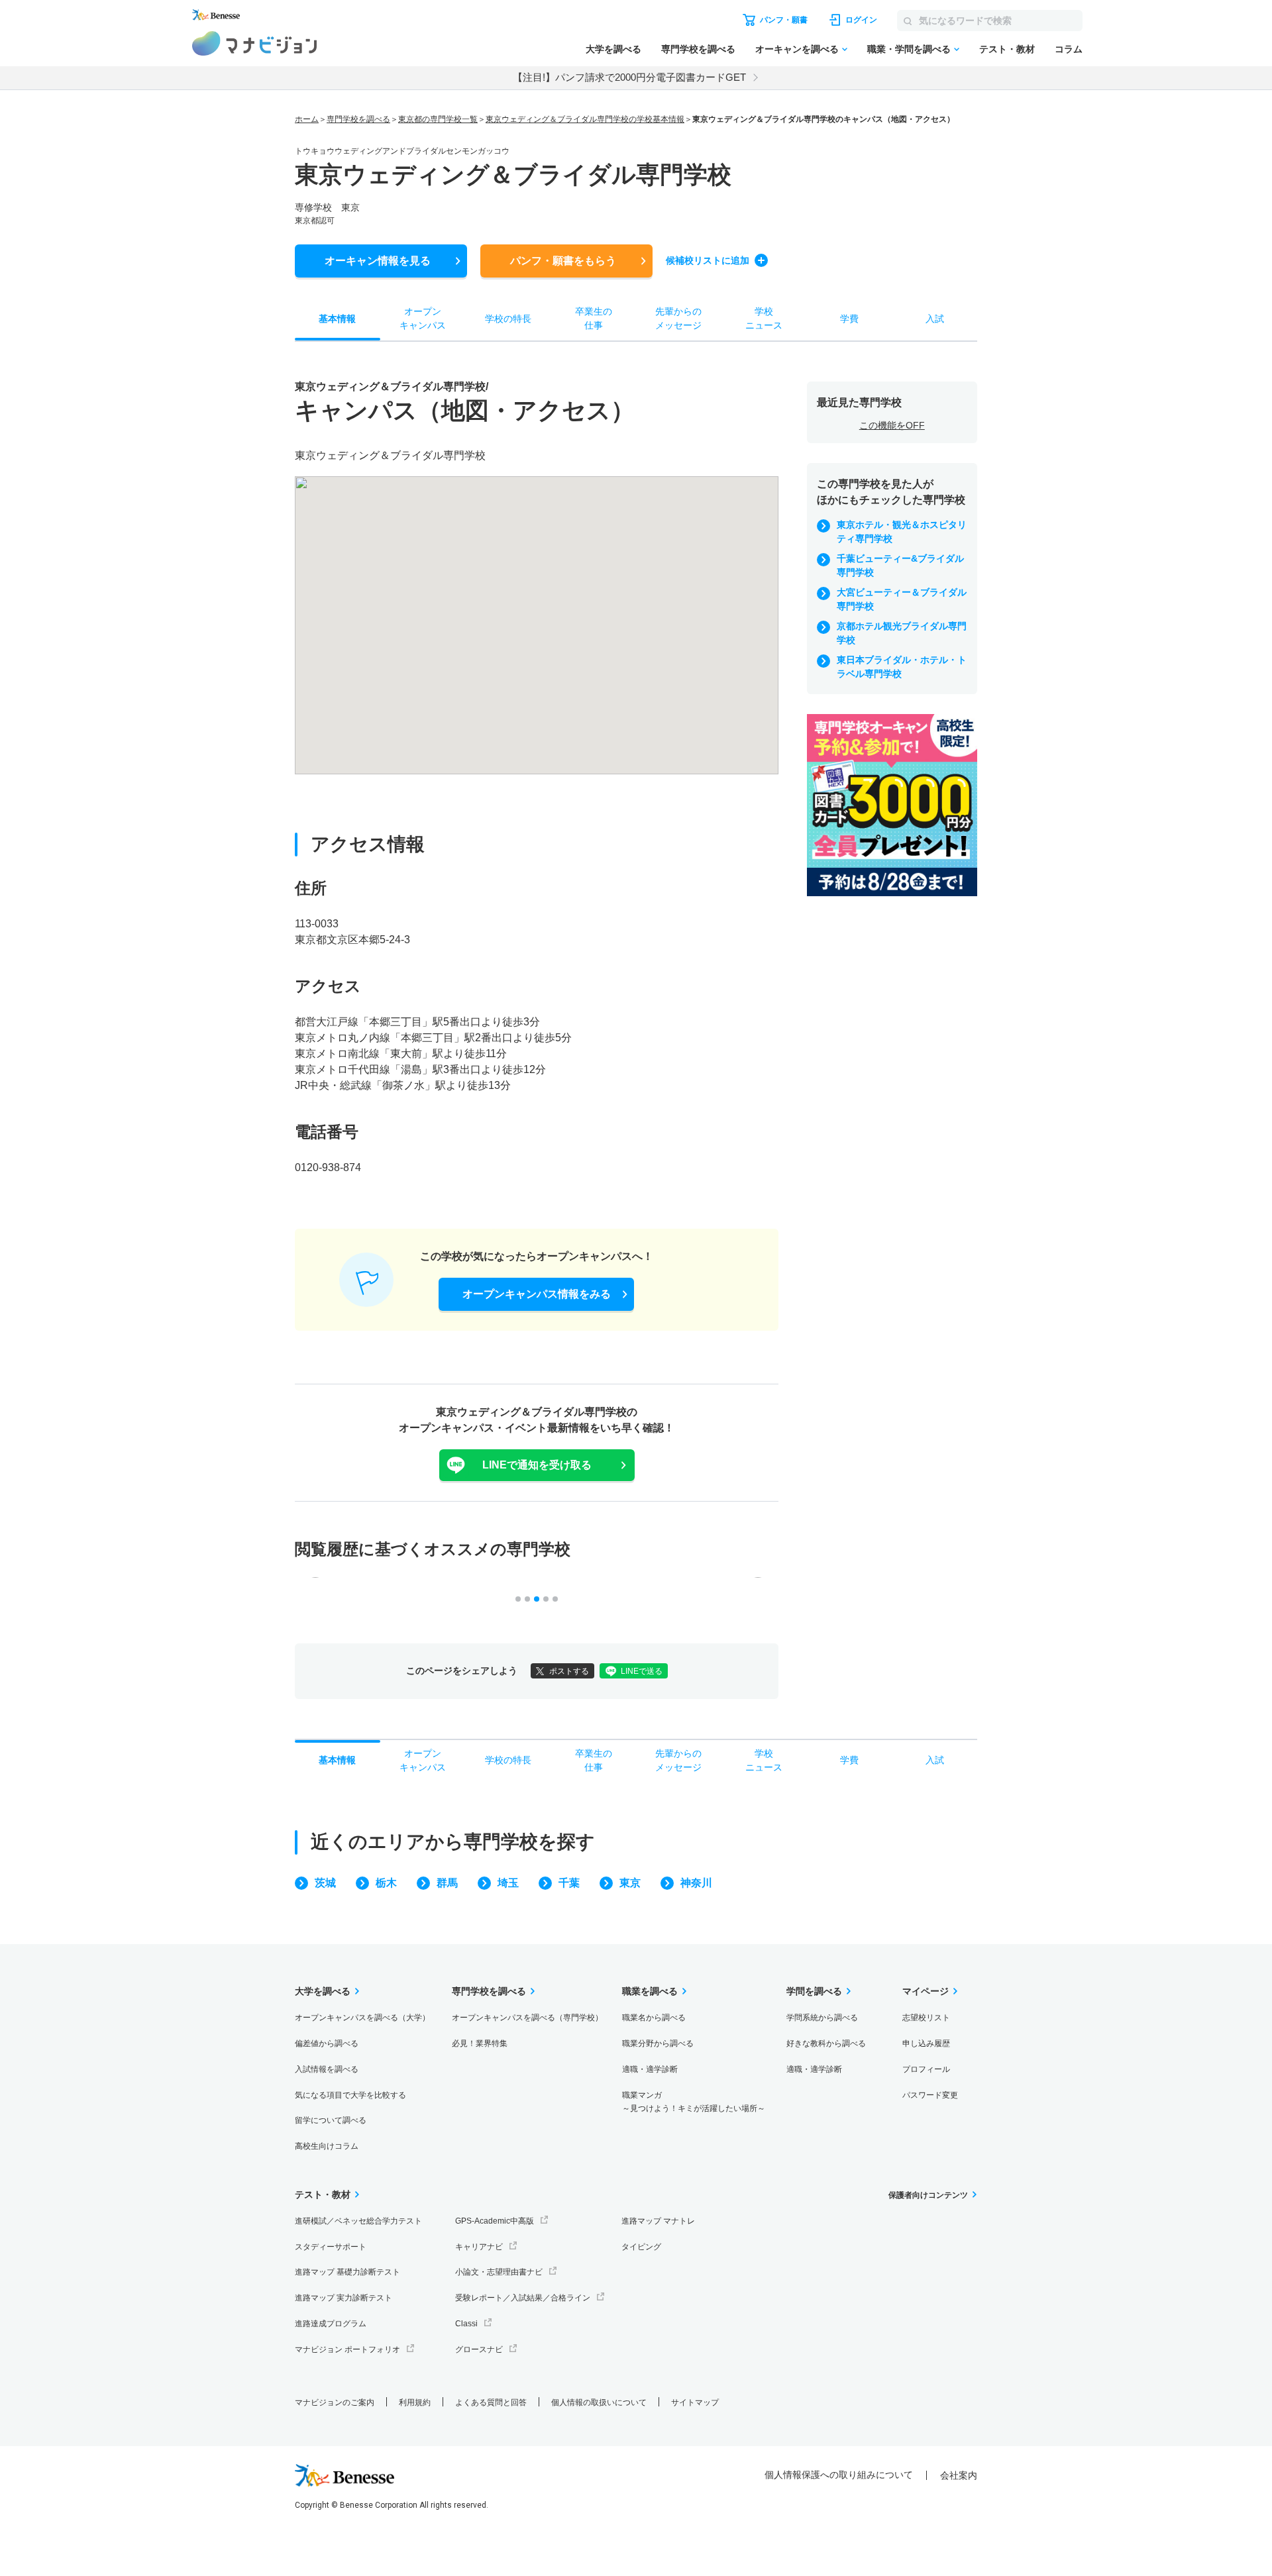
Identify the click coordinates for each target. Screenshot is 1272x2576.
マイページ (926, 1991)
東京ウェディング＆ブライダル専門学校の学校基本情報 (585, 119)
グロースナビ (479, 2349)
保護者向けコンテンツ (928, 2195)
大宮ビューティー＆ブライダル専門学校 (902, 599)
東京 (630, 1883)
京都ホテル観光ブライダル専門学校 (902, 633)
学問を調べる (814, 1991)
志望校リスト (926, 2018)
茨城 (325, 1883)
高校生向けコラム (327, 2146)
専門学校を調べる (698, 49)
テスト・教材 (1007, 49)
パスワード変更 (930, 2095)
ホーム (307, 119)
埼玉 (508, 1883)
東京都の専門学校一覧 (438, 119)
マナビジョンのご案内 (335, 2402)
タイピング (641, 2247)
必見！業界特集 (480, 2043)
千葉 (569, 1883)
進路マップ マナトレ (658, 2221)
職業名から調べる (654, 2018)
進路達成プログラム (331, 2324)
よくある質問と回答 (491, 2402)
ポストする (569, 1671)
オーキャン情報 (378, 261)
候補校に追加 (708, 260)
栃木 (386, 1883)
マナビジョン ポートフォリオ (347, 2349)
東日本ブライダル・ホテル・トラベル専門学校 (902, 667)
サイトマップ (695, 2402)
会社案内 (959, 2475)
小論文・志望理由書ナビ (499, 2272)
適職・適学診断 (650, 2069)
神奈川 (696, 1883)
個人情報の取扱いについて (599, 2402)
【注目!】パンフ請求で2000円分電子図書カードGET (629, 77)
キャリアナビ (479, 2247)
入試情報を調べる (327, 2069)
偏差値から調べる (327, 2043)
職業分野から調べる (658, 2043)
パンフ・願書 (563, 261)
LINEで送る (642, 1671)
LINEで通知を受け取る (537, 1465)
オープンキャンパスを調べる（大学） (362, 2018)
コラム (1069, 49)
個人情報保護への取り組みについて (839, 2475)
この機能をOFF (892, 425)
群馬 (447, 1883)
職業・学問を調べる (909, 49)
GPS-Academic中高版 (495, 2221)
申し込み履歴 (926, 2043)
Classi (466, 2324)
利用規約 (415, 2402)
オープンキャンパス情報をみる (537, 1294)
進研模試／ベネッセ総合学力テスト (358, 2221)
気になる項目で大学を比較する (350, 2095)
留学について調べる (331, 2120)
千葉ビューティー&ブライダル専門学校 (900, 565)
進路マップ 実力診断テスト (344, 2298)
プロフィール (926, 2069)
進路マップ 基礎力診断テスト (347, 2272)
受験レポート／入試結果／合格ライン (523, 2298)
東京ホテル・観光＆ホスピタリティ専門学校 (902, 532)
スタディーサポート (331, 2247)
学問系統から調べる (822, 2018)
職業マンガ (694, 2102)
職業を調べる (650, 1991)
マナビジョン (255, 43)
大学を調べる (613, 49)
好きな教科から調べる (826, 2043)
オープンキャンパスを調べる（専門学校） (527, 2018)
